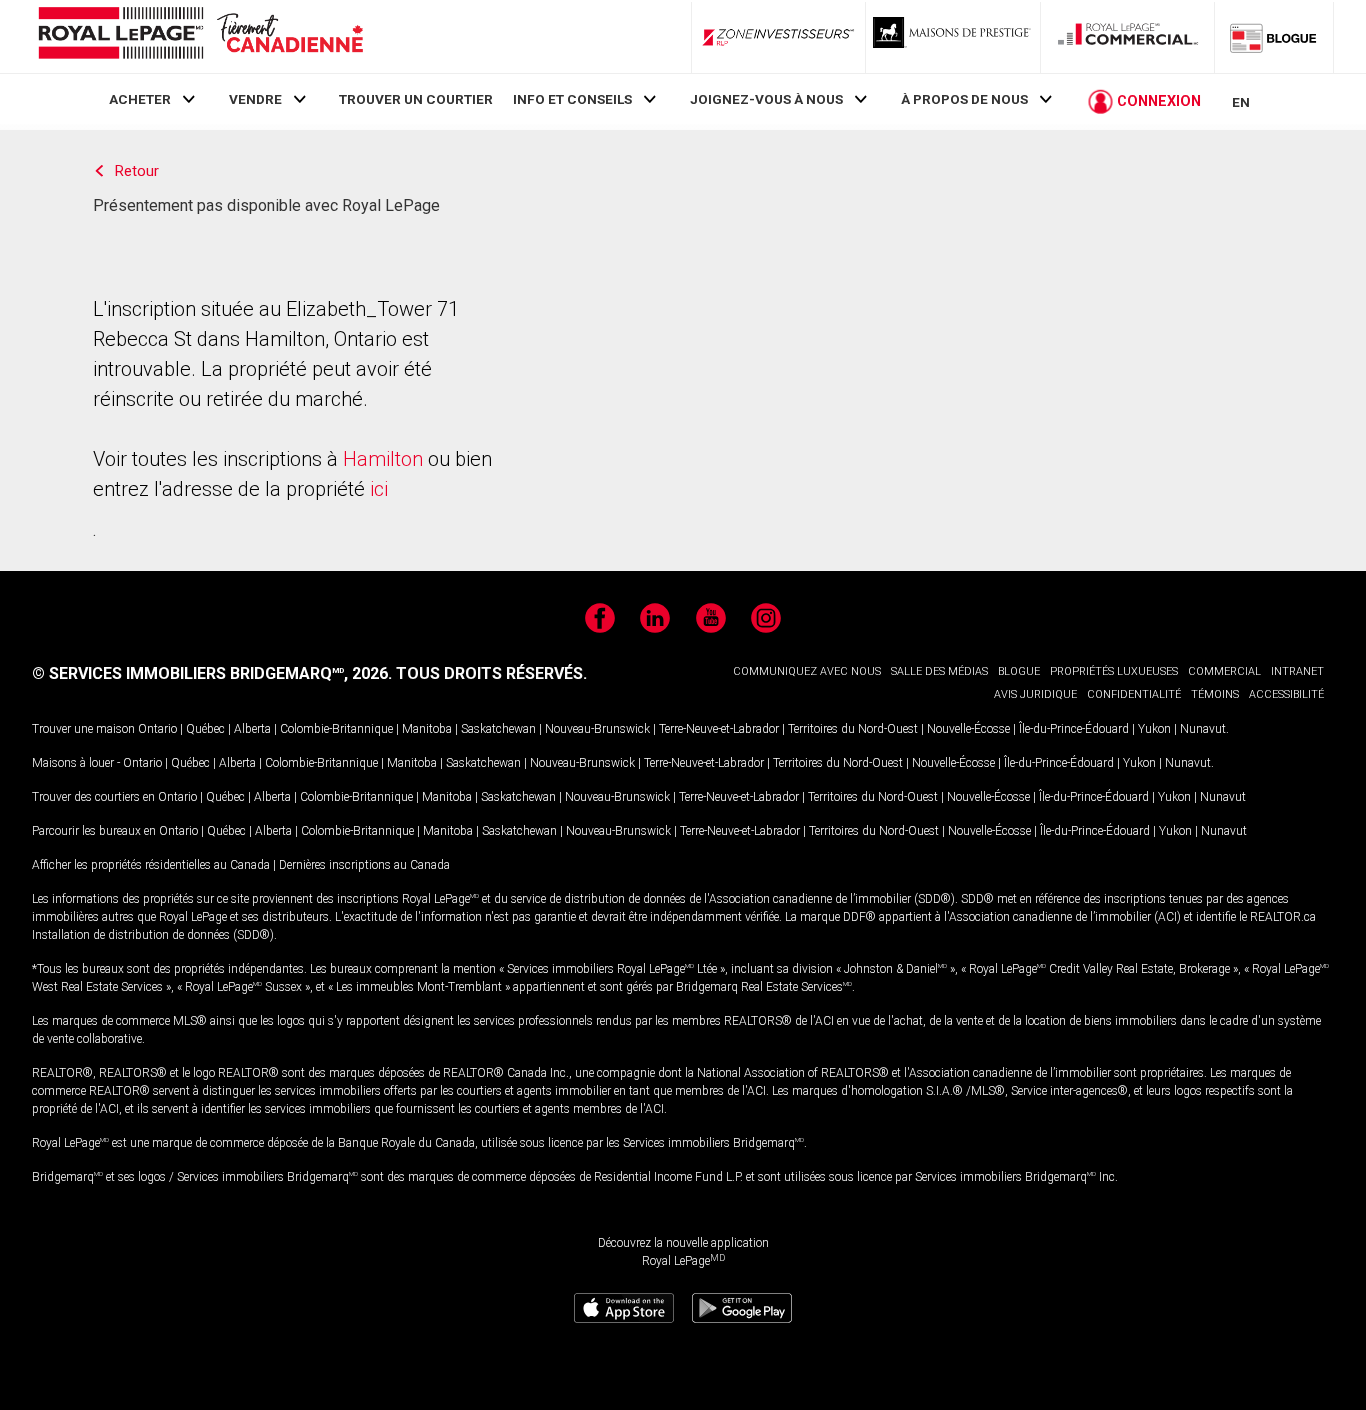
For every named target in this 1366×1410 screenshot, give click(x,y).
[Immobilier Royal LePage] (200, 36)
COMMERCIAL (1224, 671)
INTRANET (1297, 671)
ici (379, 489)
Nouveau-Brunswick (597, 729)
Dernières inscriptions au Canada (364, 865)
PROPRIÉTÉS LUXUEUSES (1114, 671)
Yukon (1154, 729)
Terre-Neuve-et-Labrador (719, 729)
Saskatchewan (498, 729)
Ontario (157, 729)
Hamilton (383, 459)
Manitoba (427, 729)
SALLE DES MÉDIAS (939, 671)
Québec (205, 729)
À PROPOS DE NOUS (964, 99)
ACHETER (140, 99)
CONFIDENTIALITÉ (1134, 694)
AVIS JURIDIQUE (1035, 694)
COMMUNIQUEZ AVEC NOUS (807, 671)
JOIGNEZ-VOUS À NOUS (766, 99)
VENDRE (255, 99)
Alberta (252, 729)
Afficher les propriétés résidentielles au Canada (151, 865)
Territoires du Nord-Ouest (853, 729)
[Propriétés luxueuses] (953, 37)
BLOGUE (1019, 671)
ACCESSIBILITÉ (1286, 694)
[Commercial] (1128, 37)
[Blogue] (1274, 37)
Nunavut (1203, 729)
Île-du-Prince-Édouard (1074, 729)
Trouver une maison (83, 729)
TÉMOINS (1215, 694)
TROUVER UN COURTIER (416, 99)
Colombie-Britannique (336, 729)
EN (1241, 102)
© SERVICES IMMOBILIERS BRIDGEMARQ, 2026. (212, 673)
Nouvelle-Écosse (968, 729)
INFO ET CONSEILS (572, 99)
